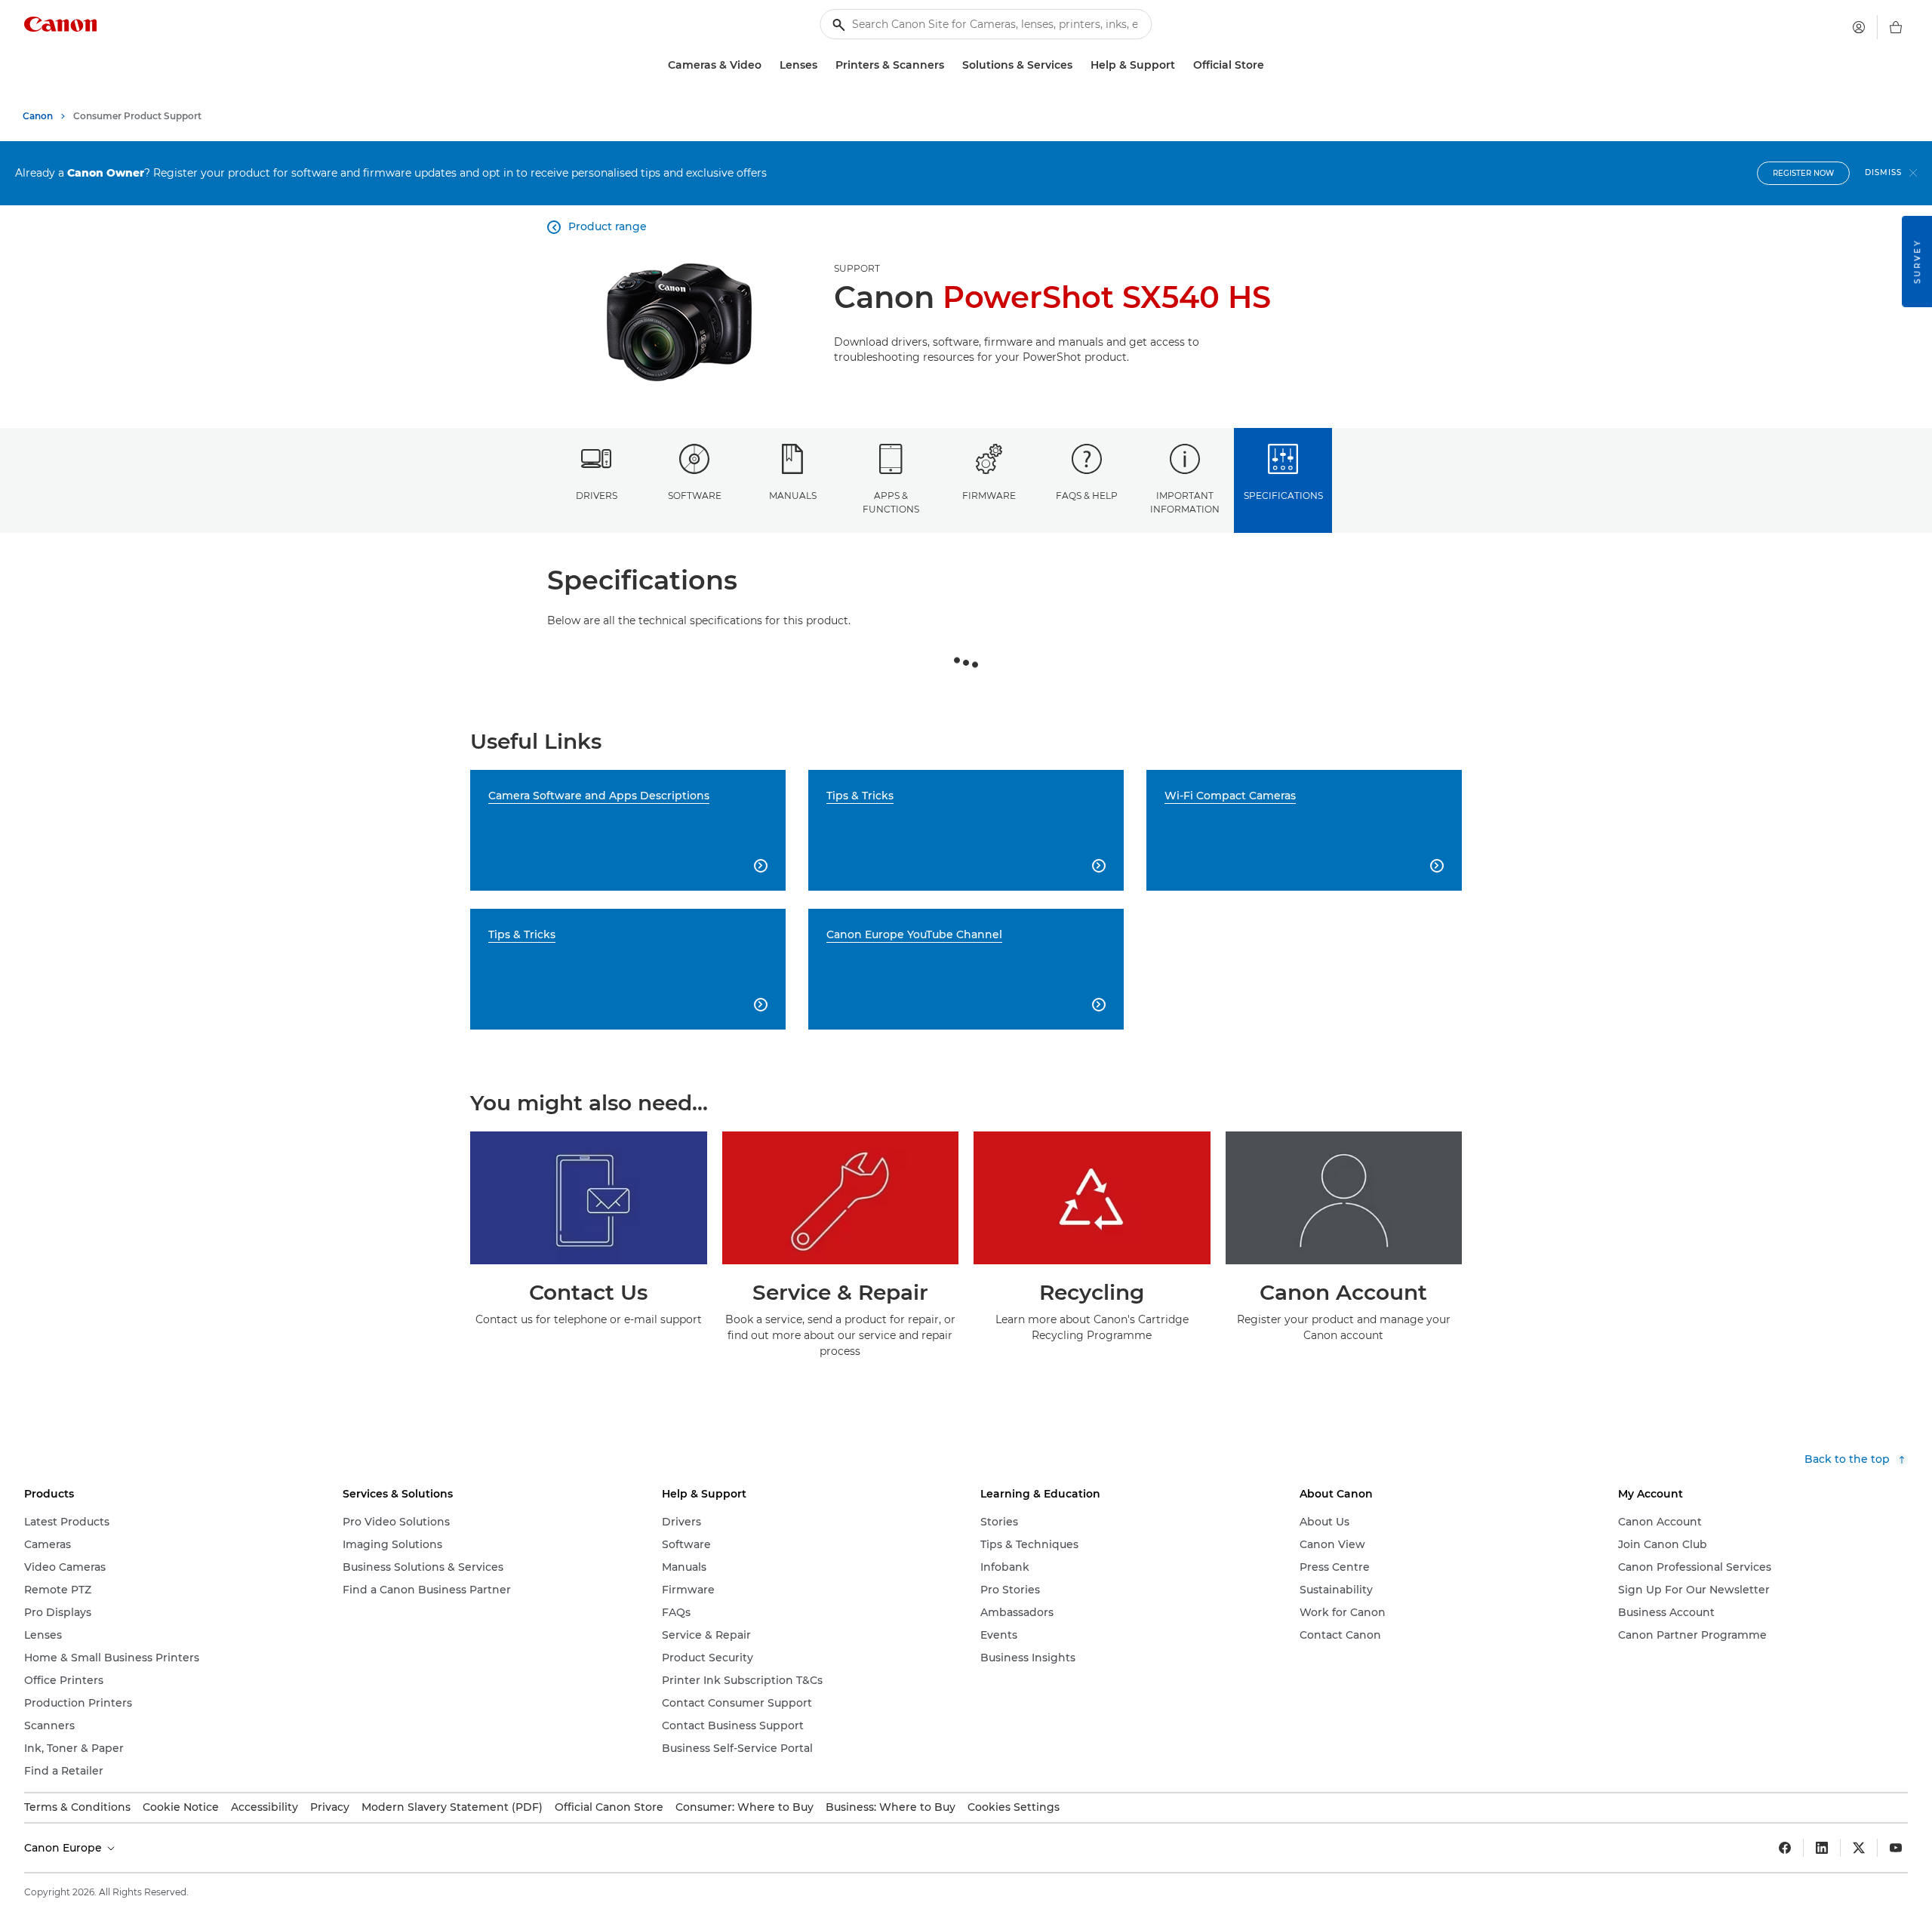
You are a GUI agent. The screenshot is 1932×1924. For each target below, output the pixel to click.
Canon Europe (65, 1848)
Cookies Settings (1014, 1807)
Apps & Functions (891, 502)
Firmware (989, 496)
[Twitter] (1859, 1848)
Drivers (597, 496)
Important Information (1185, 502)
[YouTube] (1896, 1848)
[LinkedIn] (1822, 1848)
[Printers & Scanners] (950, 65)
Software (695, 496)
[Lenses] (823, 65)
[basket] (1896, 27)
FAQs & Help (1087, 496)
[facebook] (1785, 1848)
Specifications (1283, 496)
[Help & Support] (1181, 65)
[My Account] (1859, 27)
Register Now (1803, 173)
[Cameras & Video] (768, 65)
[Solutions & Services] (1078, 65)
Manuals (793, 496)
